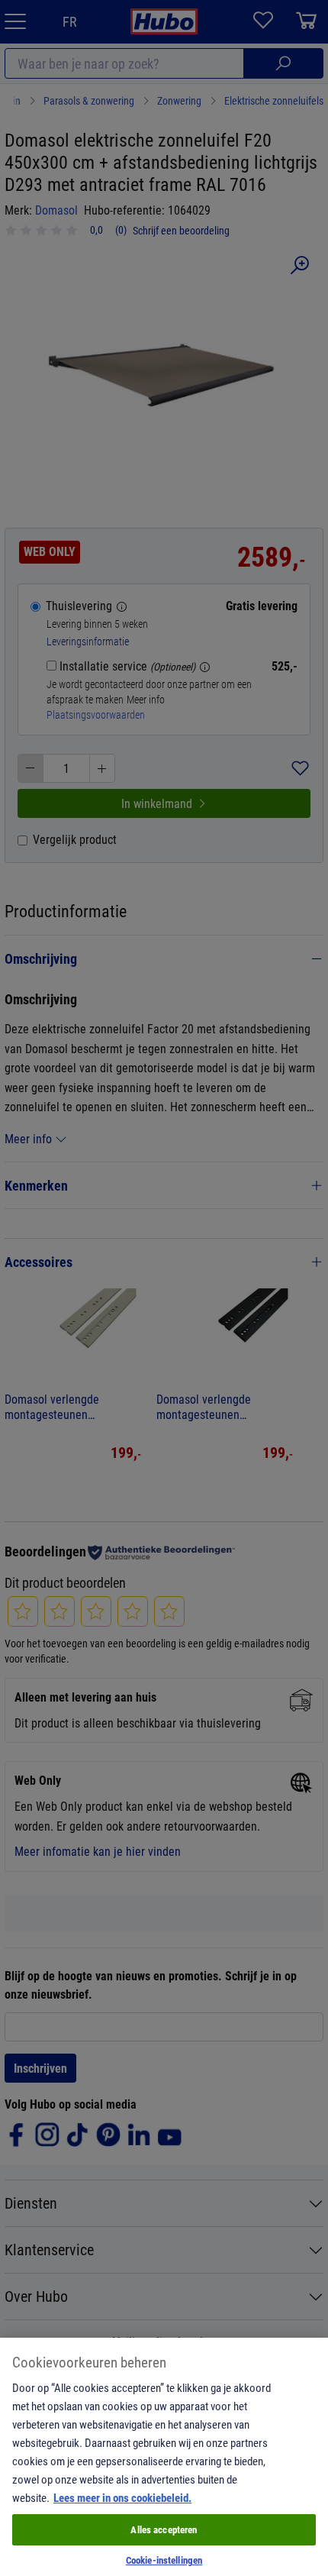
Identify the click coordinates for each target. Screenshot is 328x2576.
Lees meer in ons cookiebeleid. (122, 2497)
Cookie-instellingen (164, 2560)
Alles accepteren (164, 2529)
